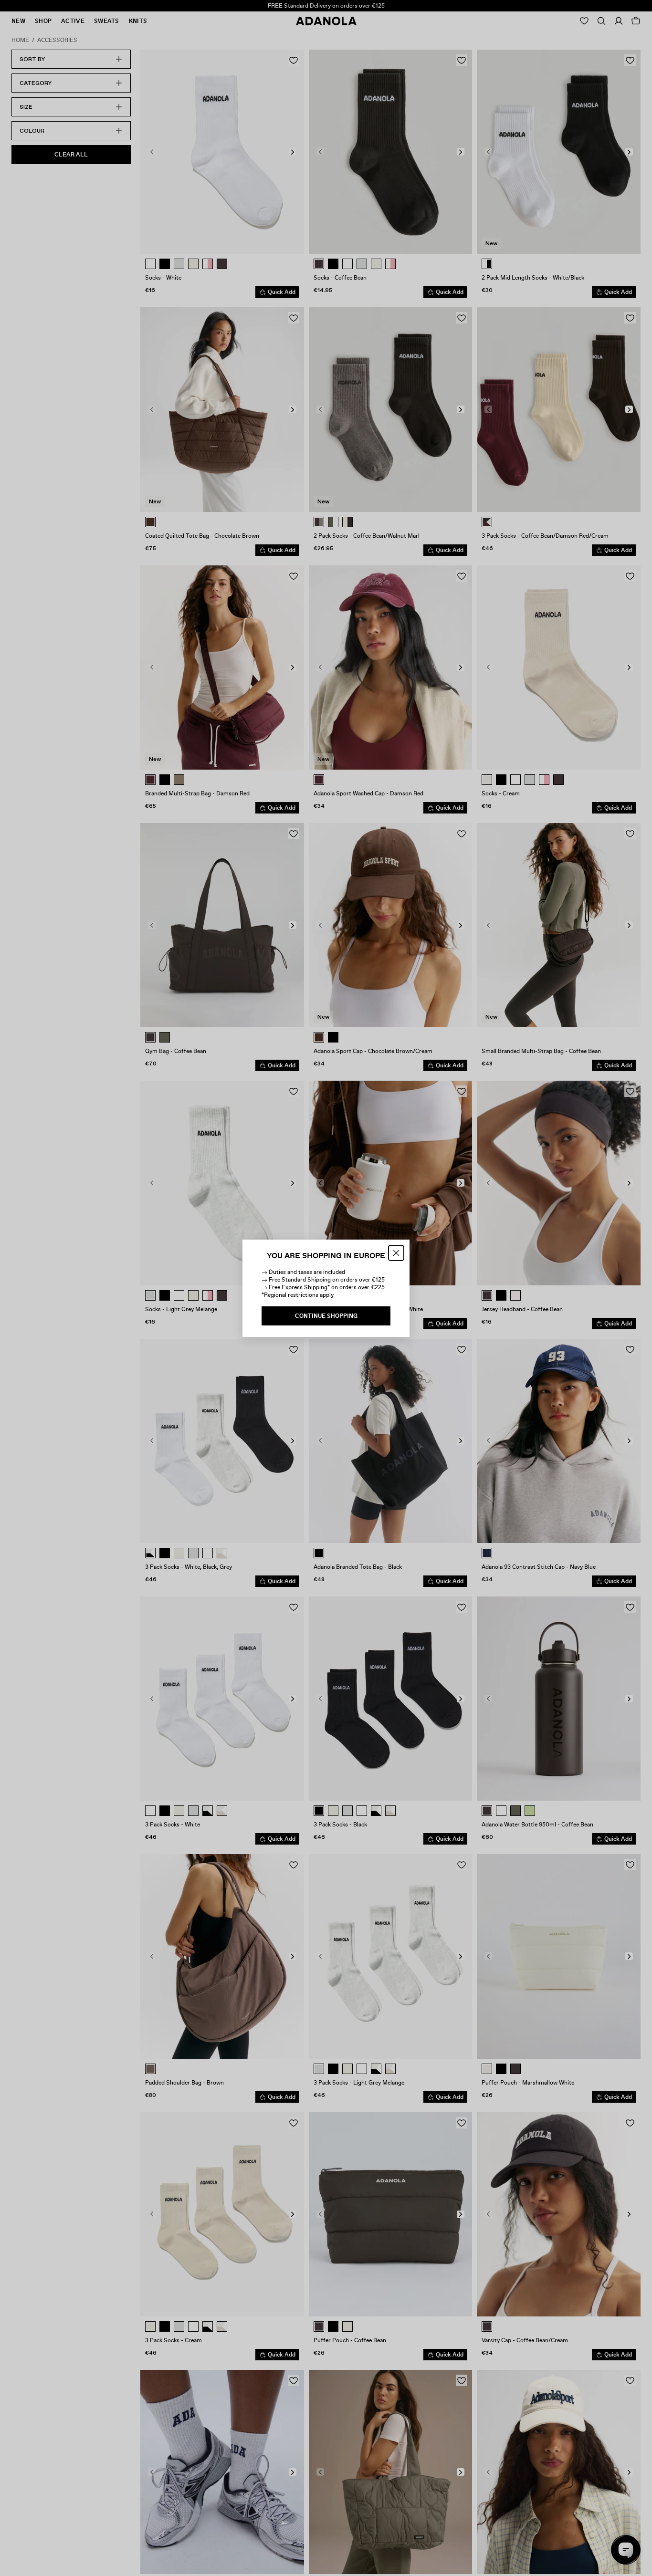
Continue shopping (326, 1316)
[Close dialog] (396, 1253)
